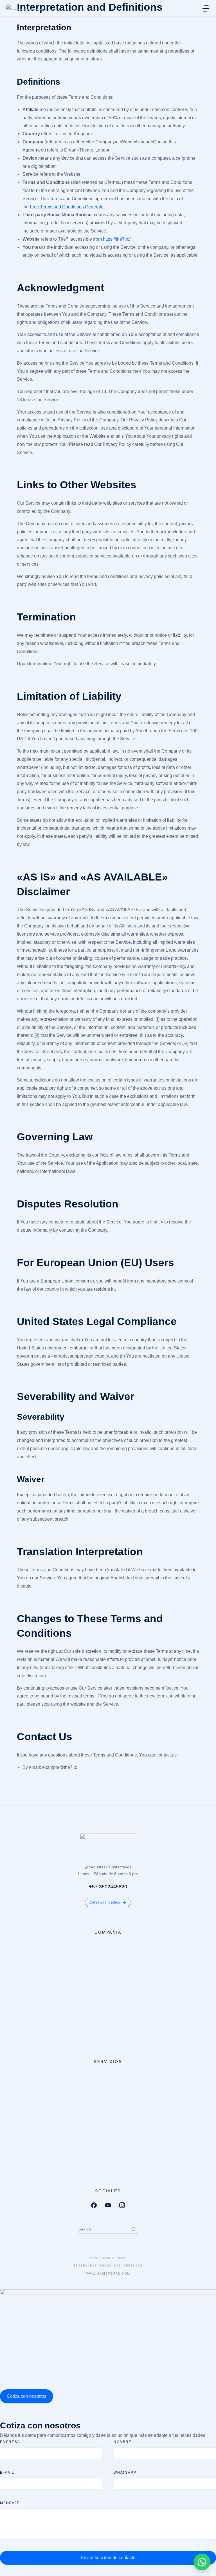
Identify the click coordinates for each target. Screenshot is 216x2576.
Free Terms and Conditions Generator (67, 207)
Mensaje (10, 2503)
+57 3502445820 (108, 1887)
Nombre (123, 2442)
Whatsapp (125, 2473)
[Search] (134, 2229)
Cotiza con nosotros (105, 1902)
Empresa (10, 2442)
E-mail (7, 2473)
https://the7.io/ (117, 239)
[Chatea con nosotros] (202, 2562)
